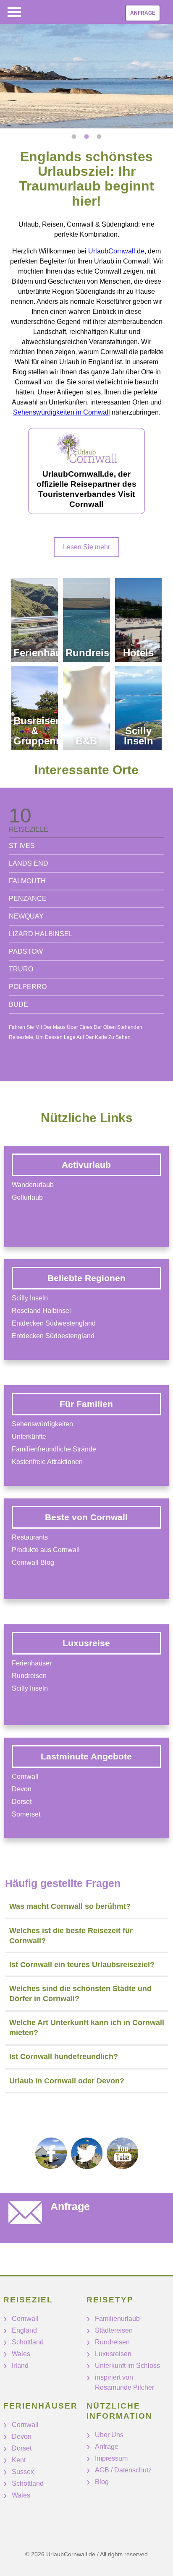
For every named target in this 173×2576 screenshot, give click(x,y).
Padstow (26, 951)
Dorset (22, 1802)
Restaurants (30, 1537)
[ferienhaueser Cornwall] (35, 620)
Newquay (26, 916)
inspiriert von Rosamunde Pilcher (125, 2382)
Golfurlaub (27, 1197)
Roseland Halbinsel (41, 1311)
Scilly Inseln (30, 1298)
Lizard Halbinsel (41, 934)
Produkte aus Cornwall (46, 1550)
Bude (18, 1004)
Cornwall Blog (33, 1562)
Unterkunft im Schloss (127, 2366)
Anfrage (143, 13)
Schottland (28, 2342)
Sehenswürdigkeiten (42, 1424)
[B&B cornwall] (86, 708)
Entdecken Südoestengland (53, 1336)
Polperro (28, 987)
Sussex (23, 2472)
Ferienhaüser (32, 1663)
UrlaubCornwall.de (116, 251)
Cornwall (25, 1776)
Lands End (29, 863)
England (24, 2330)
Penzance (28, 899)
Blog (102, 2482)
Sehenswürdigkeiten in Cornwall (62, 412)
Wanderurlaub (33, 1185)
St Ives (22, 846)
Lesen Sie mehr (86, 547)
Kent (19, 2460)
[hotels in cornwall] (138, 620)
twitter (87, 2153)
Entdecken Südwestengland (54, 1323)
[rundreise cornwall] (86, 620)
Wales (21, 2354)
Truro (21, 969)
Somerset (26, 1814)
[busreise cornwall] (35, 708)
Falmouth (27, 881)
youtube (122, 2153)
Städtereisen (114, 2330)
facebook (51, 2153)
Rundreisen (29, 1676)
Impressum (111, 2458)
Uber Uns (109, 2435)
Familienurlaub (117, 2319)
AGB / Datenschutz (123, 2470)
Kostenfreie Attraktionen (47, 1462)
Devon (22, 1789)
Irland (20, 2366)
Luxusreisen (113, 2354)
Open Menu (14, 12)
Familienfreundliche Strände (54, 1449)
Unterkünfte (29, 1437)
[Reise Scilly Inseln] (138, 708)
